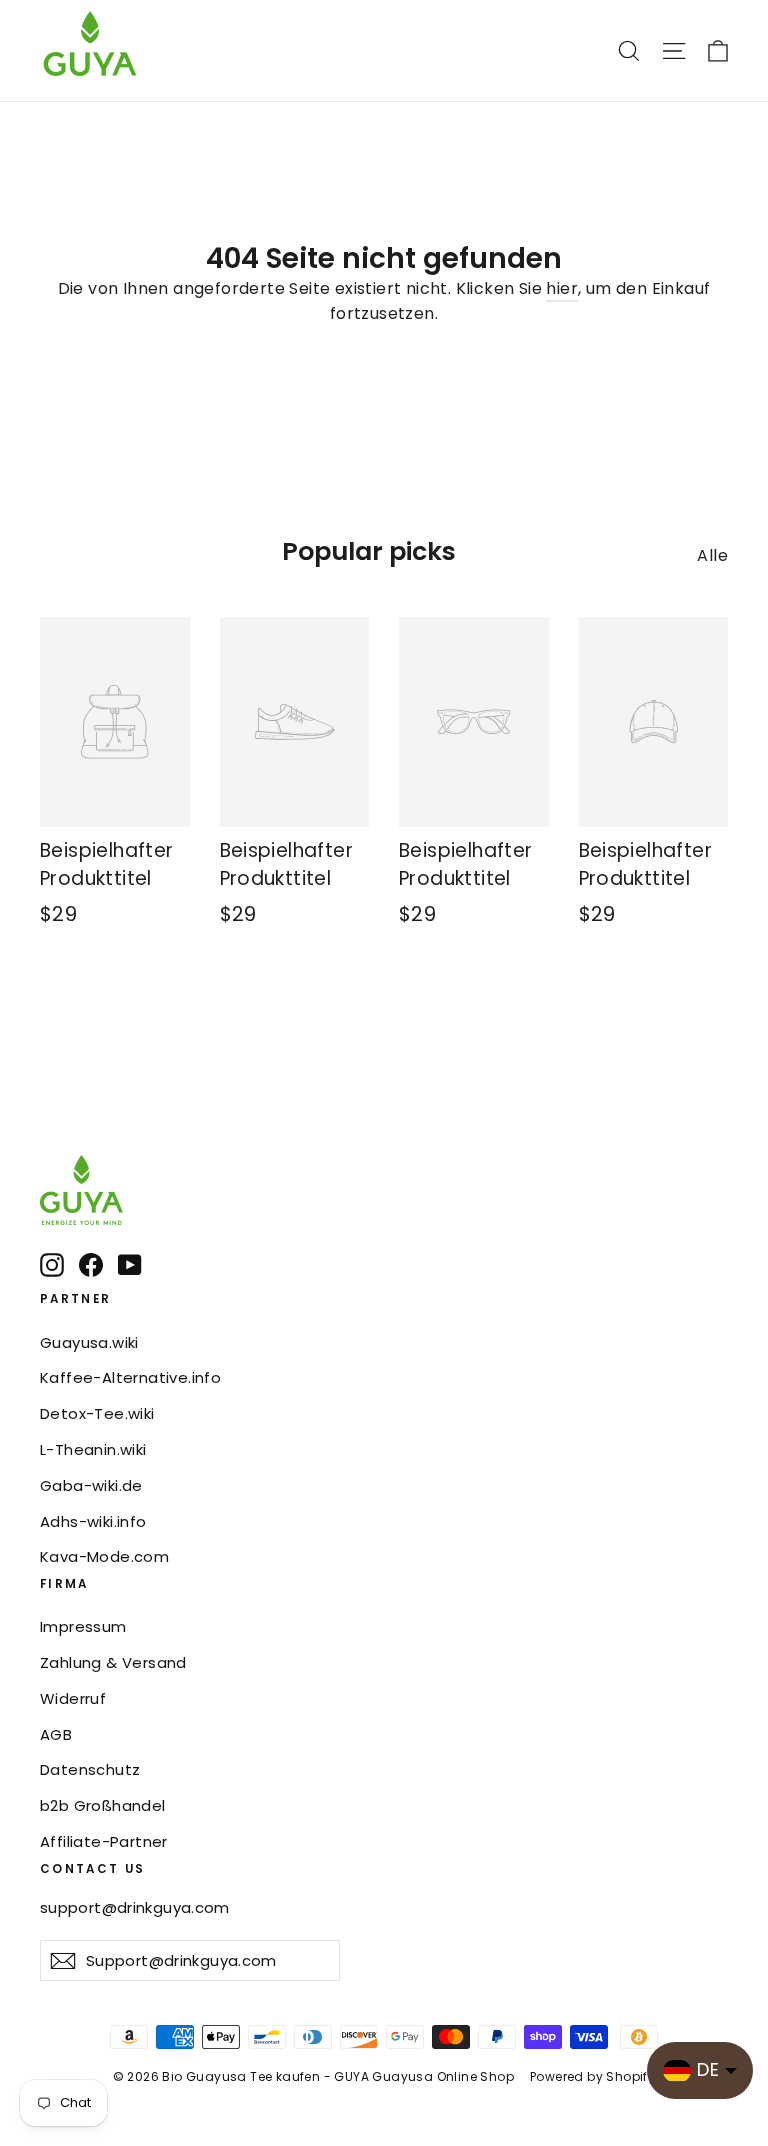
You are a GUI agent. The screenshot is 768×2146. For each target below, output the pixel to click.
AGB (56, 1734)
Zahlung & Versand (113, 1662)
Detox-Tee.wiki (97, 1413)
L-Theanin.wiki (93, 1449)
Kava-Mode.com (104, 1556)
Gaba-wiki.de (91, 1485)
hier (562, 288)
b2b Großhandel (103, 1805)
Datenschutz (90, 1769)
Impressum (83, 1626)
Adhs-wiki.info (93, 1521)
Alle (712, 555)
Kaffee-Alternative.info (130, 1377)
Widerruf (73, 1698)
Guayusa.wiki (89, 1342)
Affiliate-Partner (104, 1841)
